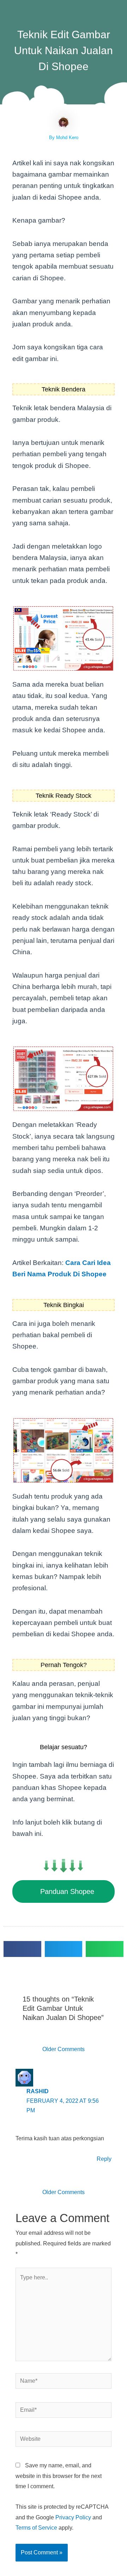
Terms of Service (36, 2528)
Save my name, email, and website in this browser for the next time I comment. (59, 2476)
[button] (22, 1949)
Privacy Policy (73, 2517)
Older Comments (64, 2049)
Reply (104, 2159)
